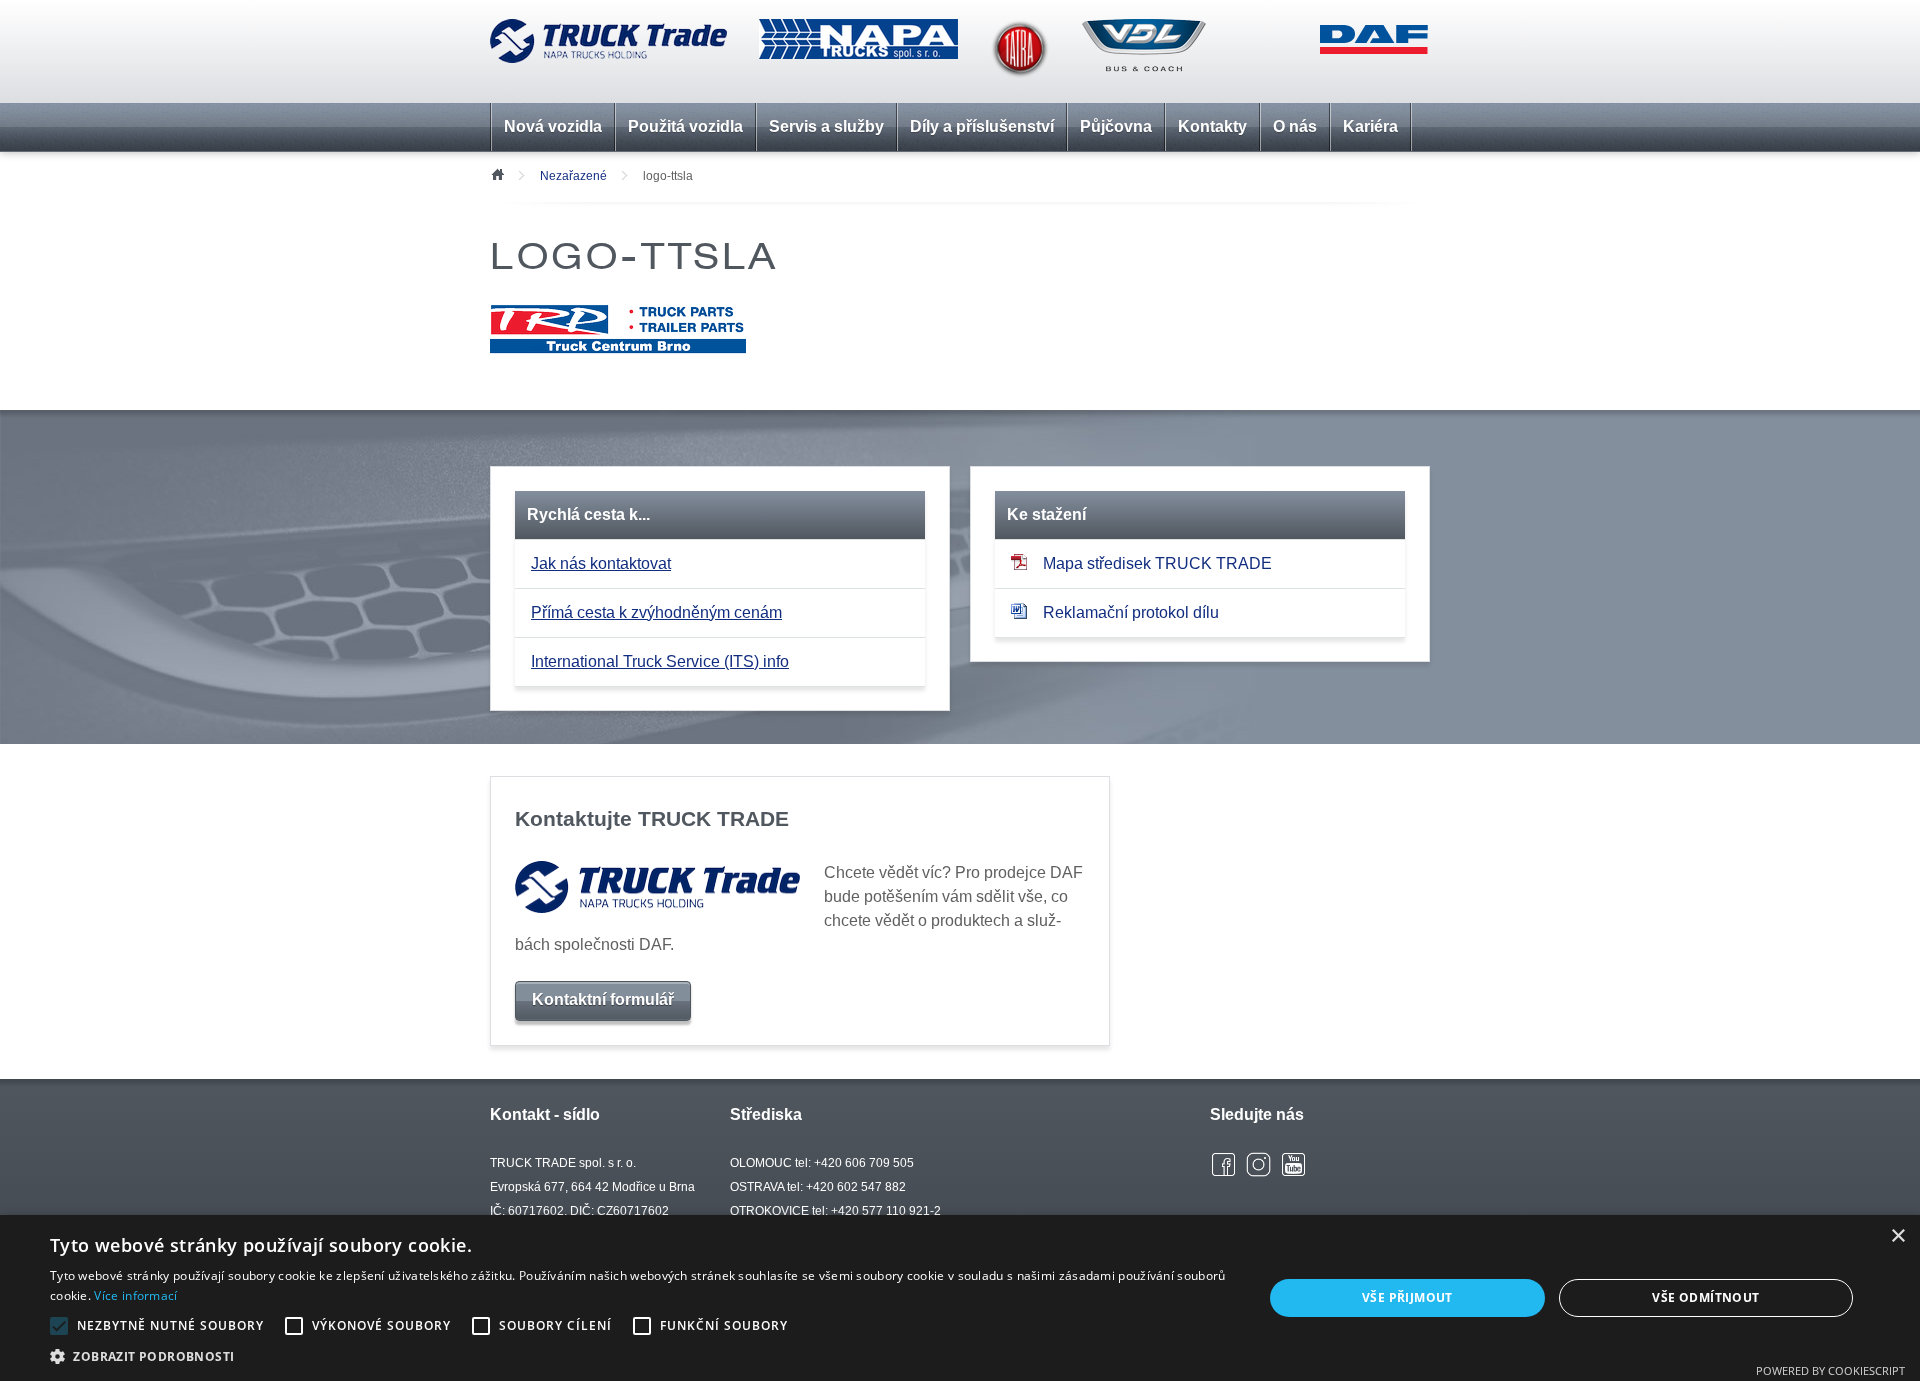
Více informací (135, 1295)
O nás (1295, 126)
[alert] (960, 1298)
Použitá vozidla (685, 126)
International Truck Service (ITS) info (660, 661)
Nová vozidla (553, 126)
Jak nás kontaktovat (601, 563)
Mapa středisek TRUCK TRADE (1157, 563)
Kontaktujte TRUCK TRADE (652, 818)
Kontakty (1212, 126)
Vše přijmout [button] (1407, 1297)
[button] (638, 1356)
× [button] (1897, 1236)
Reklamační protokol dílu (1131, 612)
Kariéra (1370, 126)
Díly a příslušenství (982, 126)
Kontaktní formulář (603, 999)
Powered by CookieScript (1830, 1370)
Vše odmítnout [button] (1705, 1297)
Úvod (497, 173)
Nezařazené (573, 176)
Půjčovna (1116, 126)
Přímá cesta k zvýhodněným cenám (656, 612)
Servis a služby (826, 126)
